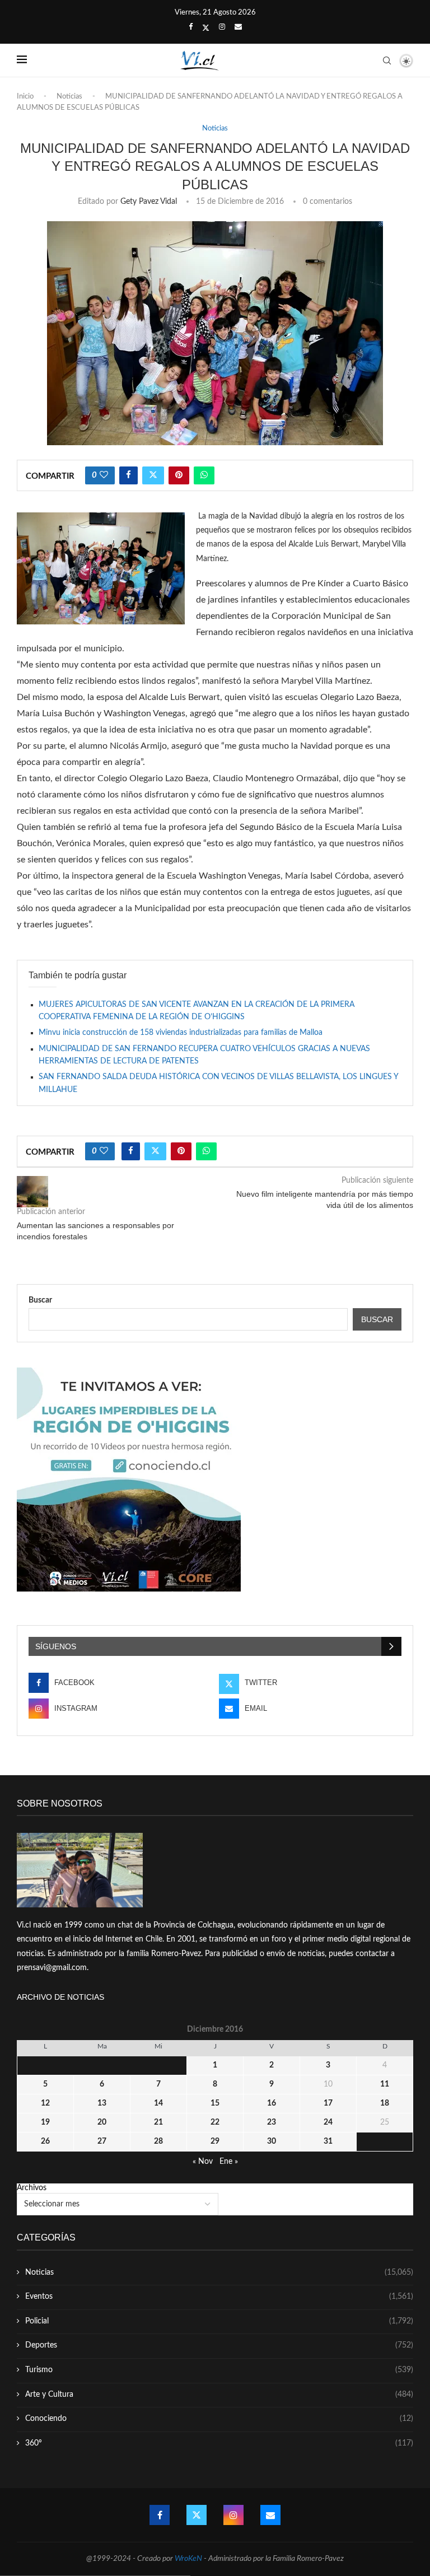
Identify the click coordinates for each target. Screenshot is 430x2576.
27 (102, 2141)
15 (215, 2103)
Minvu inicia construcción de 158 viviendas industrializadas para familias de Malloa (181, 1033)
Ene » (229, 2162)
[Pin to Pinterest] (179, 475)
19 (45, 2122)
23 (272, 2122)
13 (102, 2103)
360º (219, 2443)
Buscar (40, 1300)
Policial (219, 2321)
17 (328, 2103)
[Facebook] (191, 27)
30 (272, 2141)
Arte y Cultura (219, 2395)
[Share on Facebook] (128, 475)
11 (385, 2084)
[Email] (238, 27)
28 (158, 2141)
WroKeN (188, 2559)
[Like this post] (104, 475)
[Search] (387, 60)
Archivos (32, 2188)
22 (215, 2122)
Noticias (69, 97)
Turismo (219, 2370)
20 (102, 2122)
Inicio (25, 97)
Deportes (219, 2345)
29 (215, 2141)
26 (45, 2141)
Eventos (219, 2297)
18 (385, 2103)
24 (328, 2122)
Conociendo (219, 2419)
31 (328, 2141)
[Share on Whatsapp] (204, 475)
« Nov (203, 2162)
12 (45, 2103)
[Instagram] (222, 27)
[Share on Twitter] (153, 475)
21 (158, 2122)
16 (272, 2103)
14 (158, 2103)
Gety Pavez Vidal (149, 202)
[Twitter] (206, 28)
